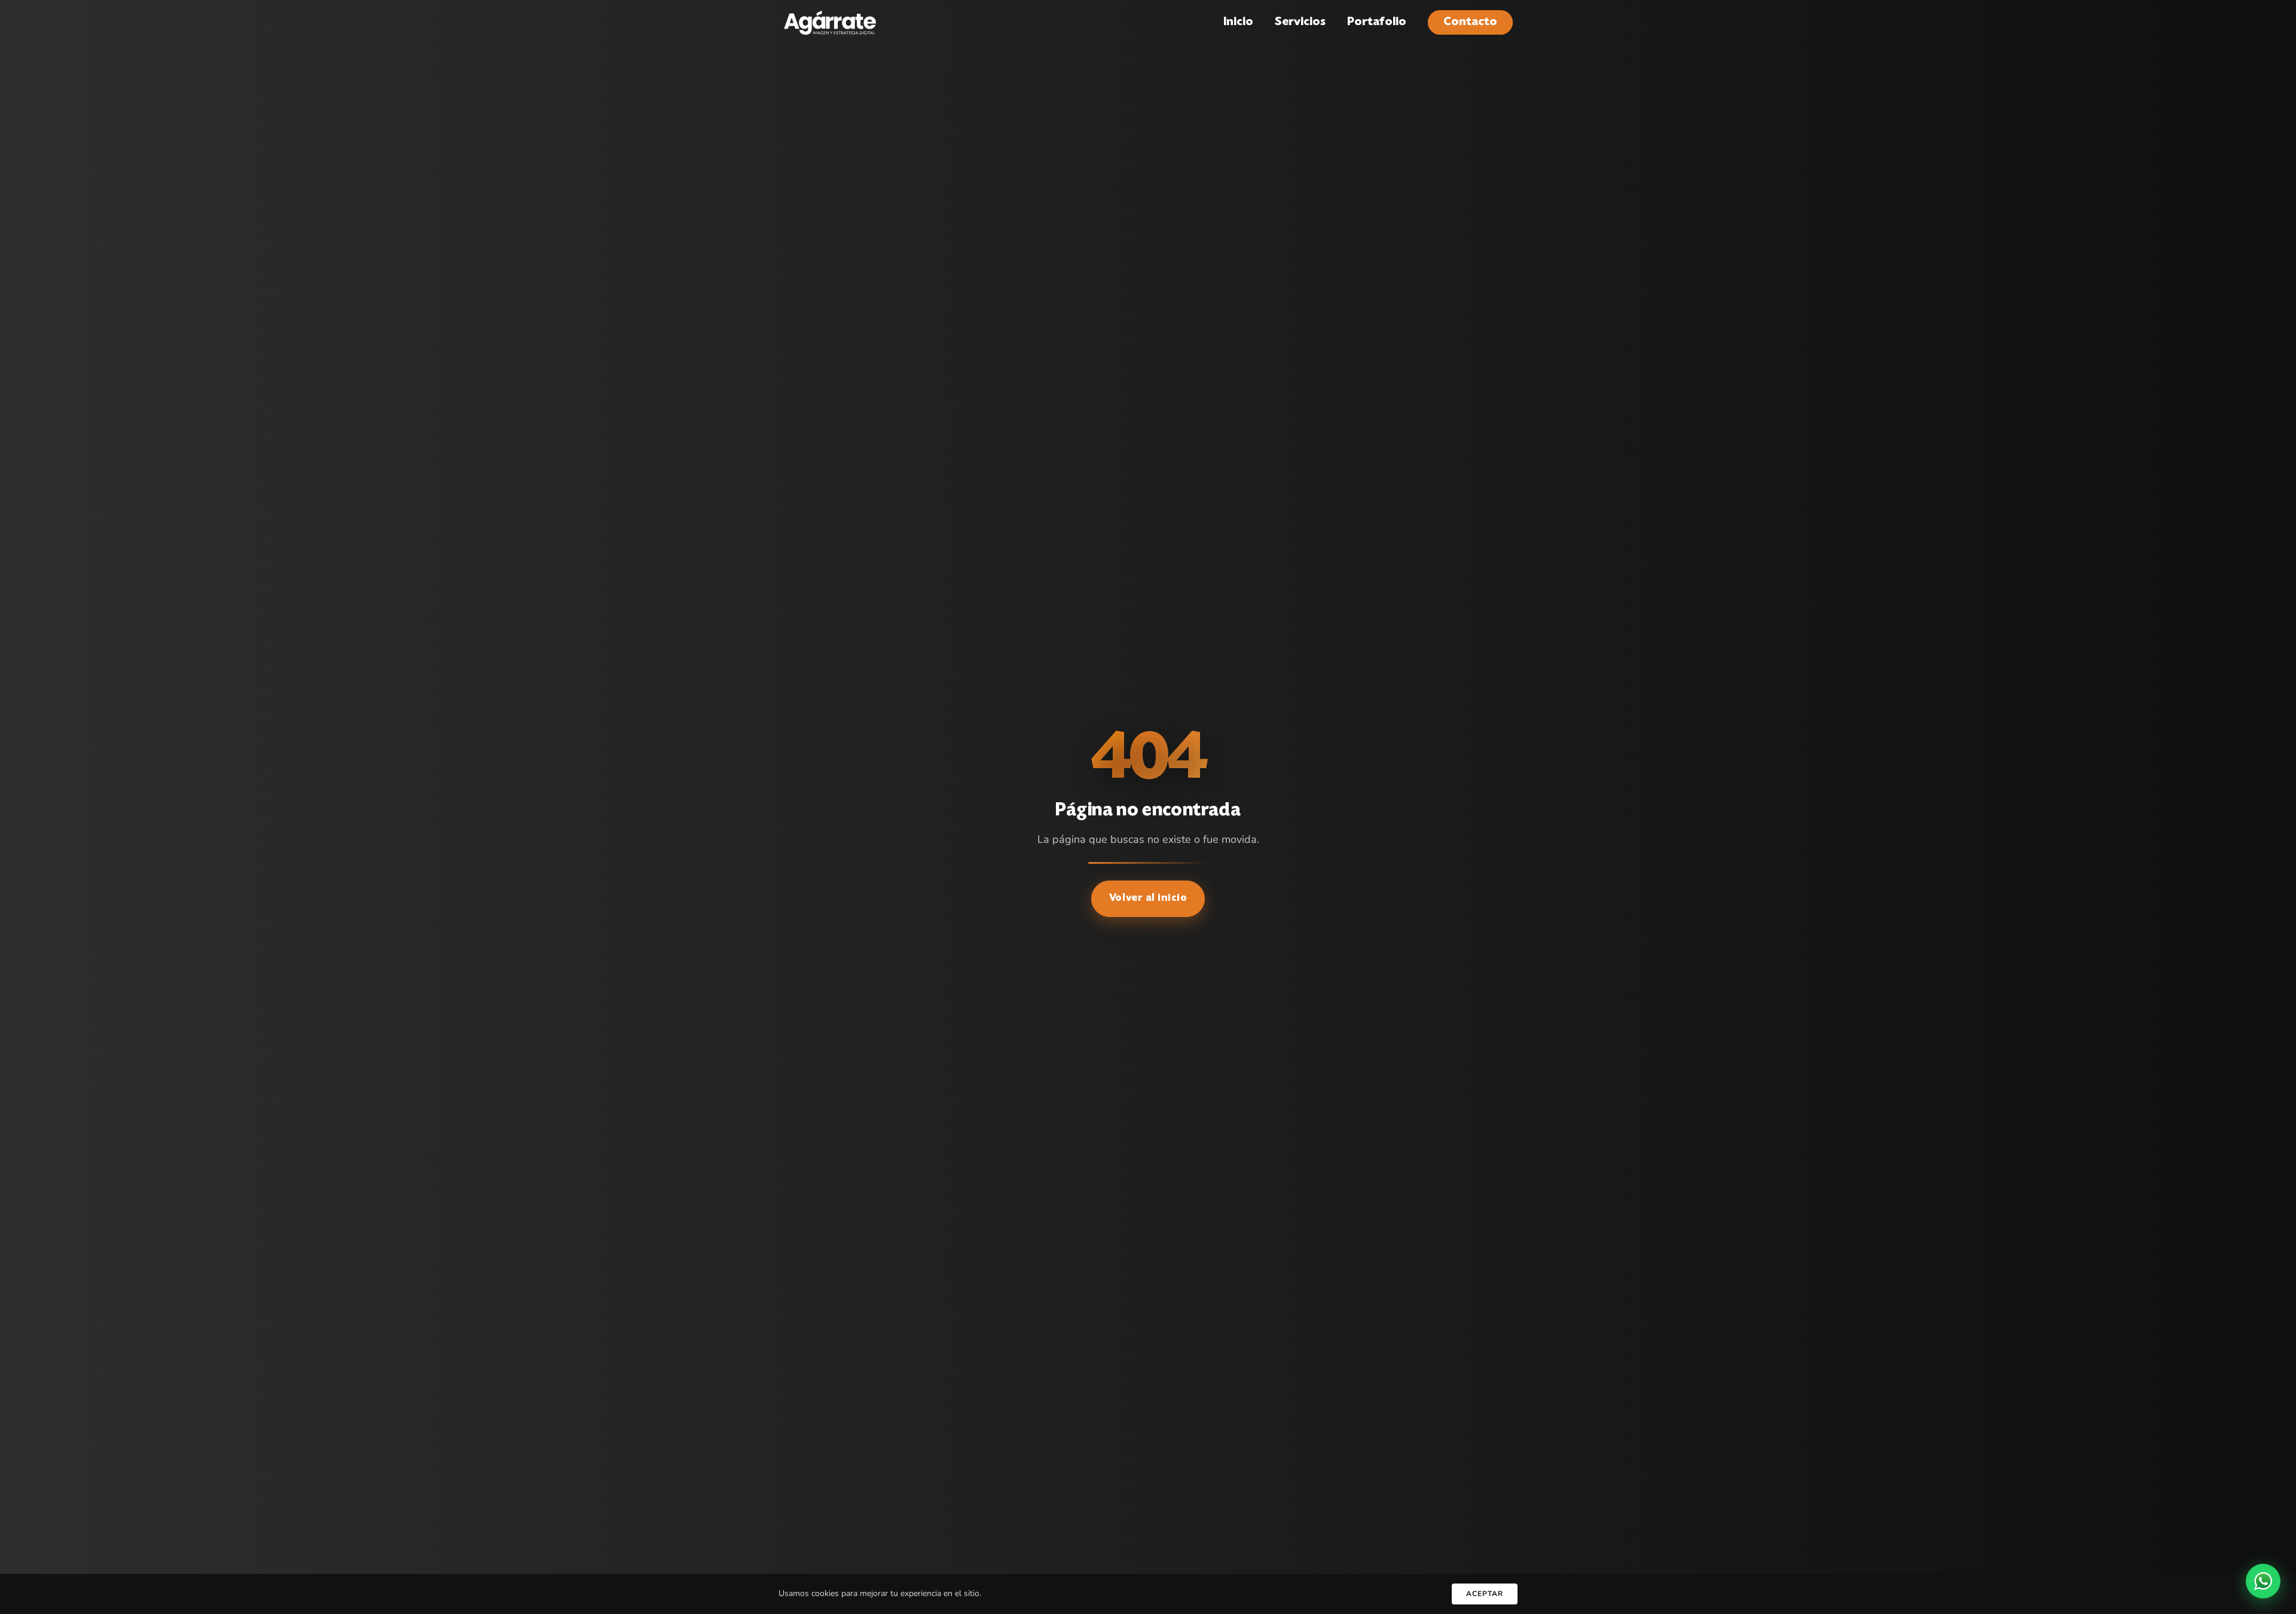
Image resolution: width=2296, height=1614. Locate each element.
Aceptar (1485, 1594)
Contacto (1470, 22)
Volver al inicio (1148, 898)
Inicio (1238, 22)
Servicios (1300, 22)
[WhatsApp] (2263, 1581)
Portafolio (1377, 22)
